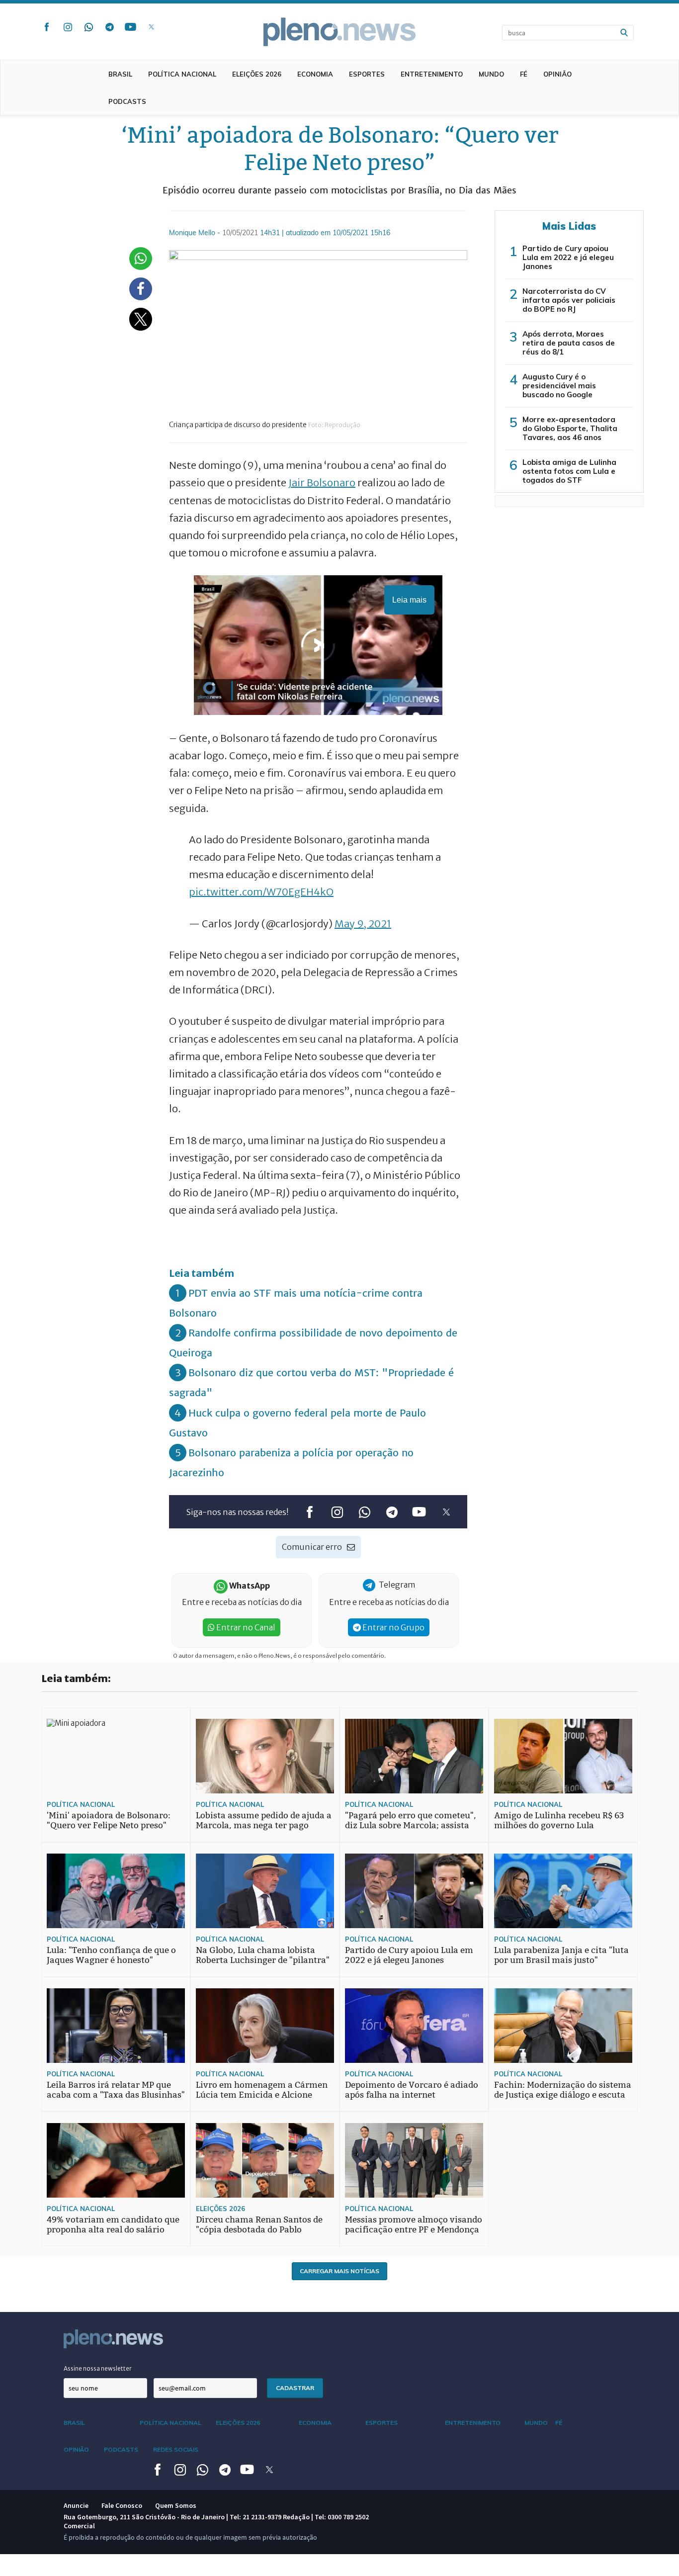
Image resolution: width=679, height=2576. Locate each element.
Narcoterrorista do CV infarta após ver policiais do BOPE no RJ (569, 300)
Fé (524, 74)
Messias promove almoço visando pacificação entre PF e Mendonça (414, 2225)
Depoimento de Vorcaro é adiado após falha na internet (412, 2090)
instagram (68, 27)
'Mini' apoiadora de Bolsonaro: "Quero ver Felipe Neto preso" (109, 1821)
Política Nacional (182, 74)
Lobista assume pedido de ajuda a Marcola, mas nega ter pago (264, 1821)
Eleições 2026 (257, 74)
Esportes (367, 74)
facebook (47, 27)
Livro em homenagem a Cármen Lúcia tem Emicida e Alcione (262, 2090)
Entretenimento (432, 74)
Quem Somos (176, 2505)
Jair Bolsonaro (322, 483)
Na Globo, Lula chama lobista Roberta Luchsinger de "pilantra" (263, 1955)
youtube (130, 27)
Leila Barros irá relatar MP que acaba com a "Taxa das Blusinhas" (116, 2090)
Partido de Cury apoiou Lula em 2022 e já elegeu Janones (568, 257)
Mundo (491, 74)
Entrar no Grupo (393, 1627)
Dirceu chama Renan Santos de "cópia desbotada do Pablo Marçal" (259, 2230)
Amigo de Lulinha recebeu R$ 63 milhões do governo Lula (559, 1821)
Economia (315, 74)
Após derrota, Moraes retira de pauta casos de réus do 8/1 (569, 343)
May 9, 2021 (363, 924)
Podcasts (127, 101)
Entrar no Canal (245, 1627)
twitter (151, 27)
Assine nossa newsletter (98, 2368)
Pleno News (339, 32)
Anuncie (76, 2505)
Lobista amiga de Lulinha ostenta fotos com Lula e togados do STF (569, 471)
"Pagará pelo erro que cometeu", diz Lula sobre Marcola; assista (411, 1821)
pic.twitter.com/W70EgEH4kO (261, 892)
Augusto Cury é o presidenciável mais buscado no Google (559, 386)
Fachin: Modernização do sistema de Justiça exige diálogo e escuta (563, 2090)
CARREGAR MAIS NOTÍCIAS (339, 2271)
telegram (109, 27)
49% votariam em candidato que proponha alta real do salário (113, 2225)
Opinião (557, 74)
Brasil (120, 74)
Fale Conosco (122, 2505)
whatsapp (88, 27)
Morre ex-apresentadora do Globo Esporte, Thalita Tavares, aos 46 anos (570, 428)
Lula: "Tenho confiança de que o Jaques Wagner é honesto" (111, 1955)
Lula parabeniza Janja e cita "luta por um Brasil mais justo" (561, 1955)
